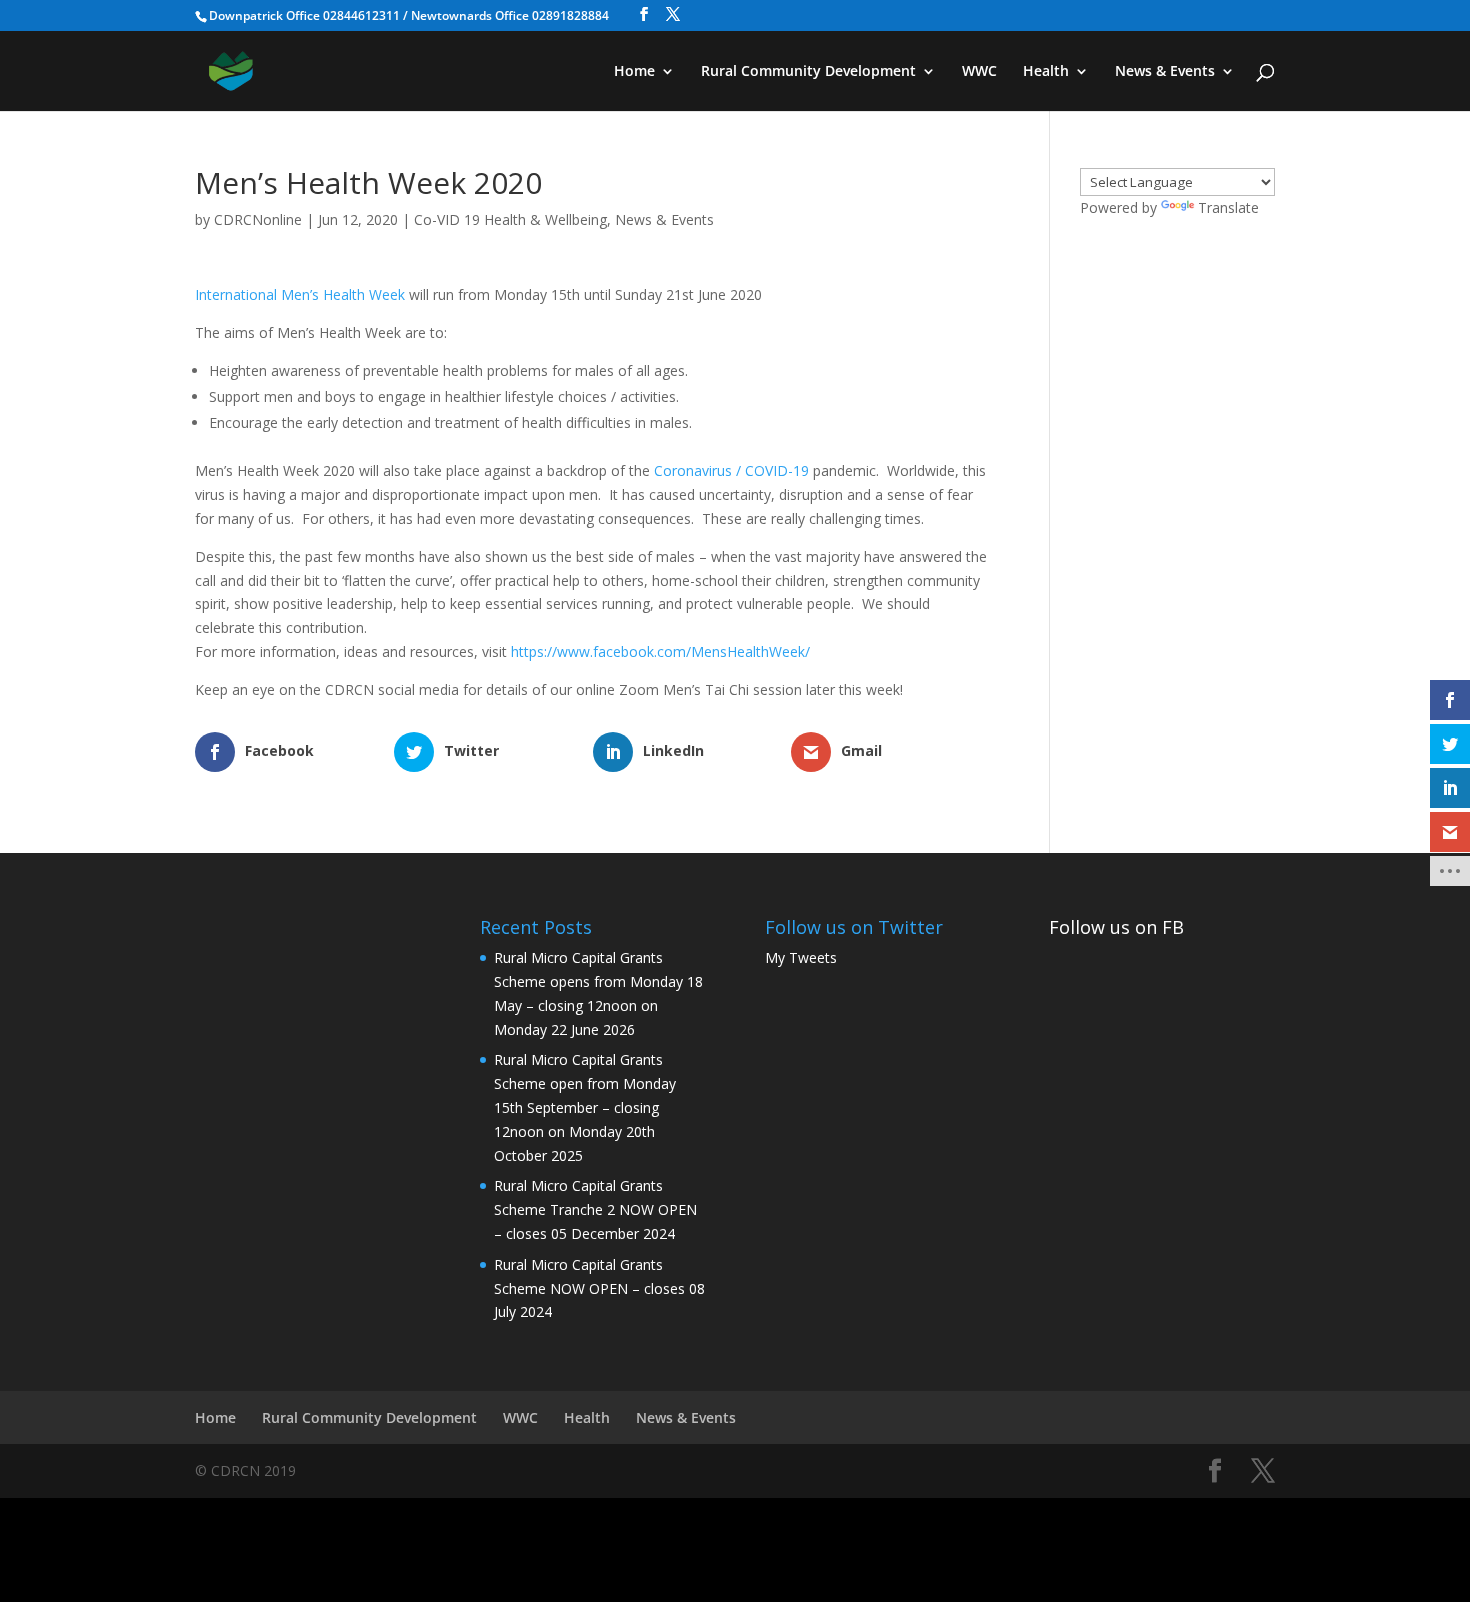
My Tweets (801, 957)
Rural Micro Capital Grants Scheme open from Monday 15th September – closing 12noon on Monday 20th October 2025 (585, 1107)
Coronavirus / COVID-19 (731, 470)
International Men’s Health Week (300, 294)
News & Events (1165, 72)
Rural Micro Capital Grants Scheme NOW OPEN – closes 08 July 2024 (599, 1288)
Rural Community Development (808, 72)
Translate (1228, 207)
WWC (979, 72)
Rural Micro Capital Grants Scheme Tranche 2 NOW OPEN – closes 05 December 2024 (595, 1209)
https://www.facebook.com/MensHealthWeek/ (660, 651)
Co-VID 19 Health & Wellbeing (510, 219)
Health (1046, 72)
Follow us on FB (1116, 927)
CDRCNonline (258, 219)
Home (634, 72)
